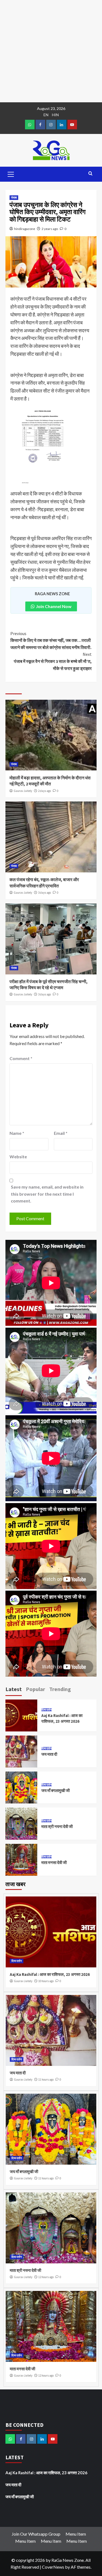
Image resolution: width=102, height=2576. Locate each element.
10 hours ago (46, 1981)
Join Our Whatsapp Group (36, 2534)
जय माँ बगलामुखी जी (55, 1790)
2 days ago (44, 791)
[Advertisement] (51, 51)
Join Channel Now (54, 606)
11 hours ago (46, 2080)
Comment (21, 1058)
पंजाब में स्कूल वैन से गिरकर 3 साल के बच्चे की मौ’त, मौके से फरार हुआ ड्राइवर (53, 661)
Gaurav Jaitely (23, 791)
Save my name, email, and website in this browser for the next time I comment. (47, 1194)
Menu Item (76, 2534)
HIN (55, 115)
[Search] (90, 174)
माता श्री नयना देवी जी (57, 1826)
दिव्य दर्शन (47, 1710)
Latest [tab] (14, 1689)
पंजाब (14, 198)
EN (46, 115)
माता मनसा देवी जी (54, 1863)
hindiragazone (25, 229)
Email (61, 1133)
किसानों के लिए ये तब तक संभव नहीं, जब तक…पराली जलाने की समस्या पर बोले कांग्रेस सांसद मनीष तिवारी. (51, 640)
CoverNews (53, 2567)
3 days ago (44, 893)
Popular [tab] (35, 1689)
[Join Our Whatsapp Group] (30, 125)
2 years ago (50, 229)
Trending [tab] (60, 1689)
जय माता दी (49, 1754)
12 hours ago (46, 2277)
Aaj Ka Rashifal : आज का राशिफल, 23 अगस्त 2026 (50, 1974)
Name (17, 1133)
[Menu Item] (40, 125)
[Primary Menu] (11, 173)
